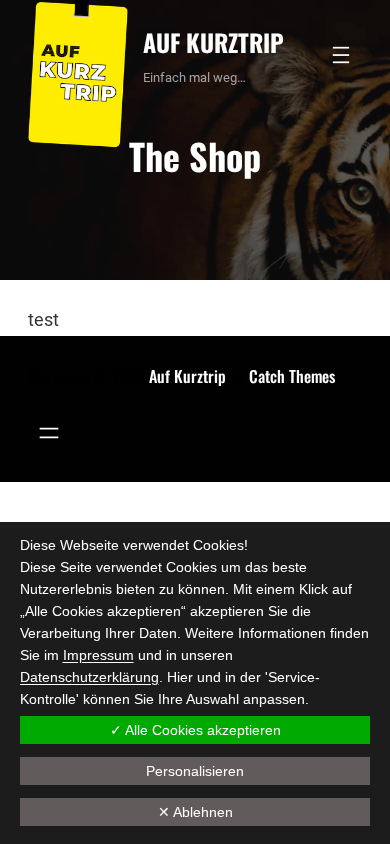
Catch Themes (292, 376)
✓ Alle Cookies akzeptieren (195, 730)
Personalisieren (195, 771)
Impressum (98, 655)
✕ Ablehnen (195, 812)
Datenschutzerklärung (89, 677)
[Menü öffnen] (341, 55)
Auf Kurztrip (213, 42)
